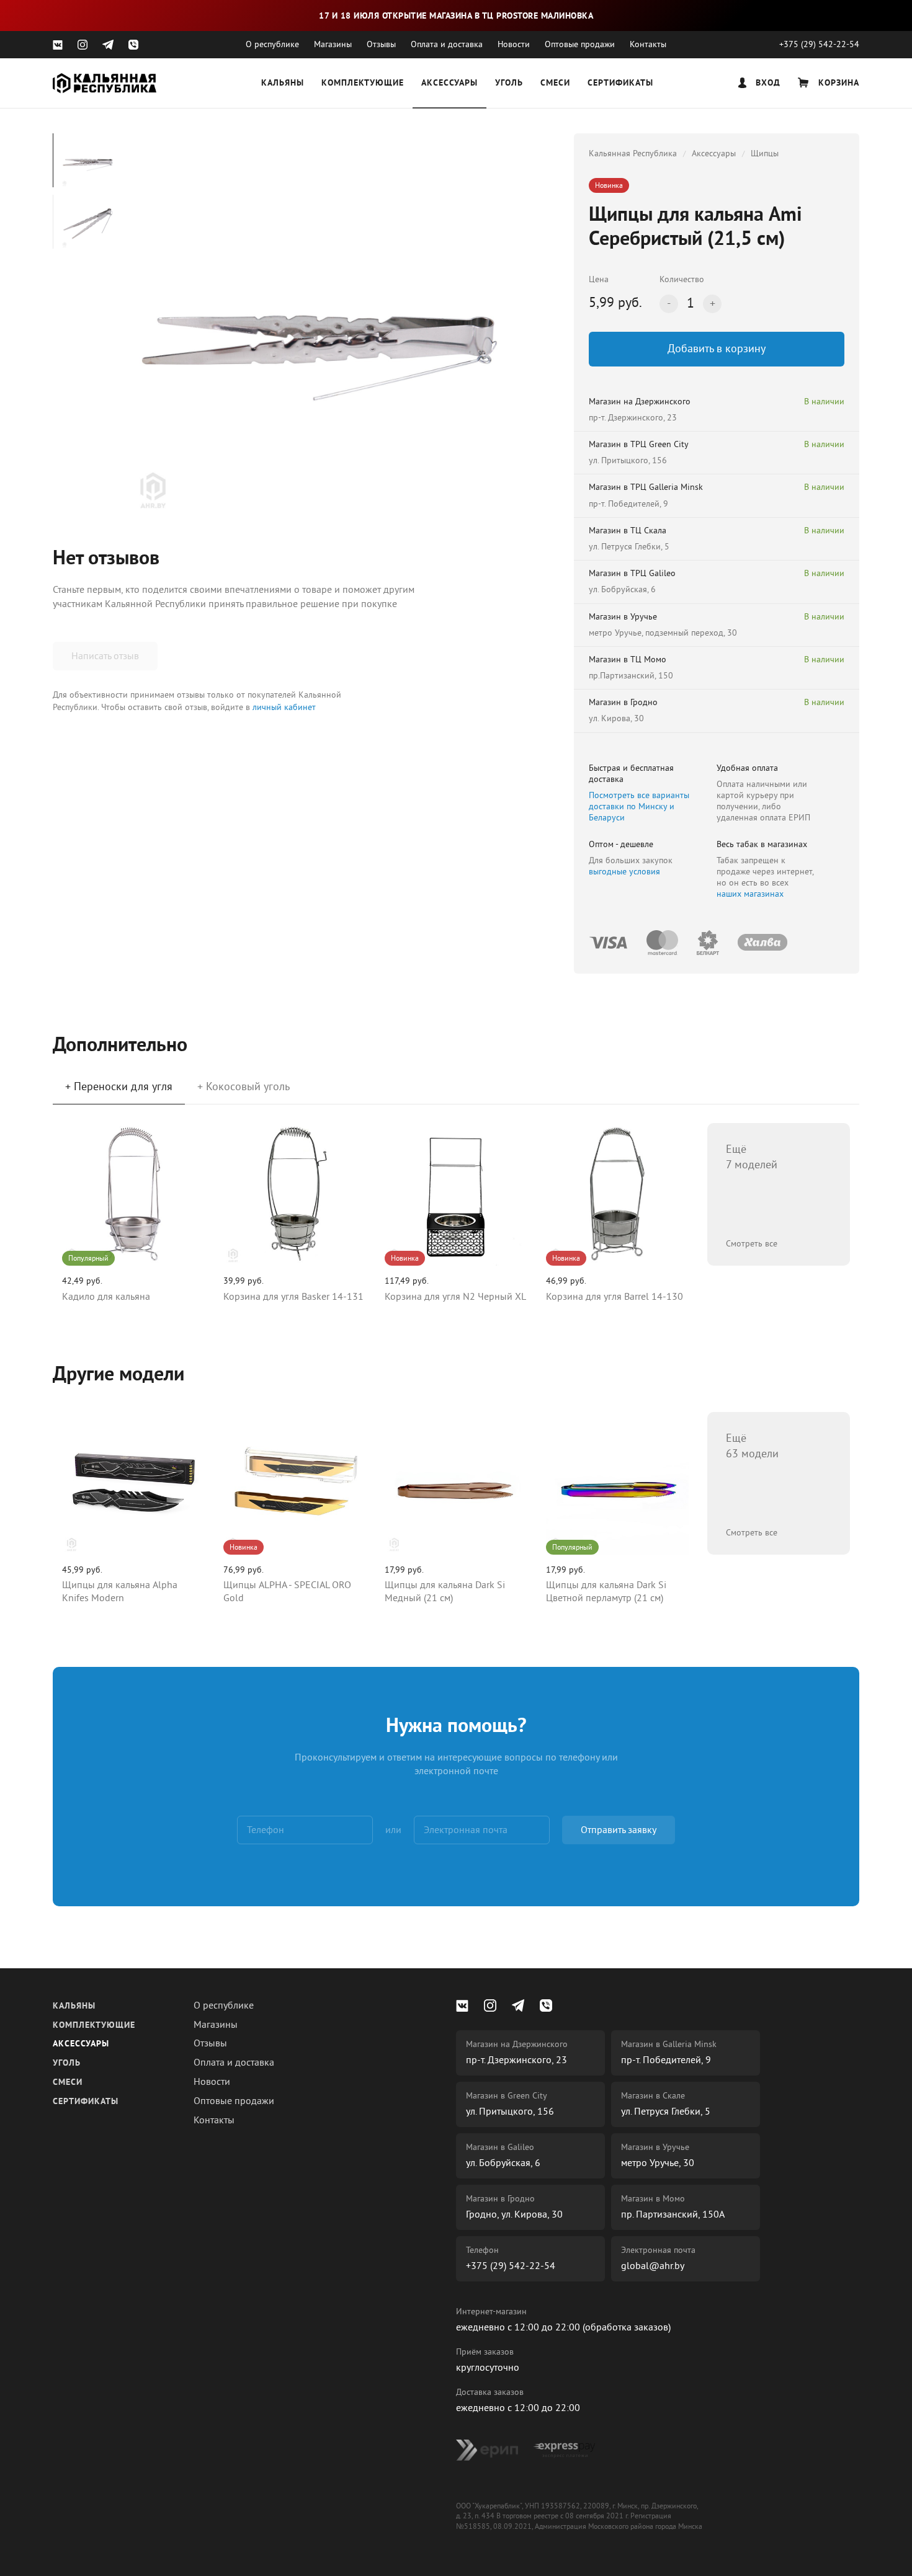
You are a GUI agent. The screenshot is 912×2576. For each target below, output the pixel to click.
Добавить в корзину (717, 349)
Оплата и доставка (447, 44)
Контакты (648, 44)
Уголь (509, 83)
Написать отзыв (105, 656)
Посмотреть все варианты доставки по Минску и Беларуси (639, 806)
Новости (514, 44)
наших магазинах (750, 894)
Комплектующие (363, 83)
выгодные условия (624, 872)
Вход (767, 83)
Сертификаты (620, 83)
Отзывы (381, 44)
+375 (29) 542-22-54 (819, 44)
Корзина (837, 83)
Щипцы (765, 153)
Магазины (333, 44)
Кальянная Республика (633, 153)
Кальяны (283, 83)
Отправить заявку (619, 1830)
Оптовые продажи (580, 44)
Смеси (555, 83)
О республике (272, 44)
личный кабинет (284, 707)
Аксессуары (449, 83)
